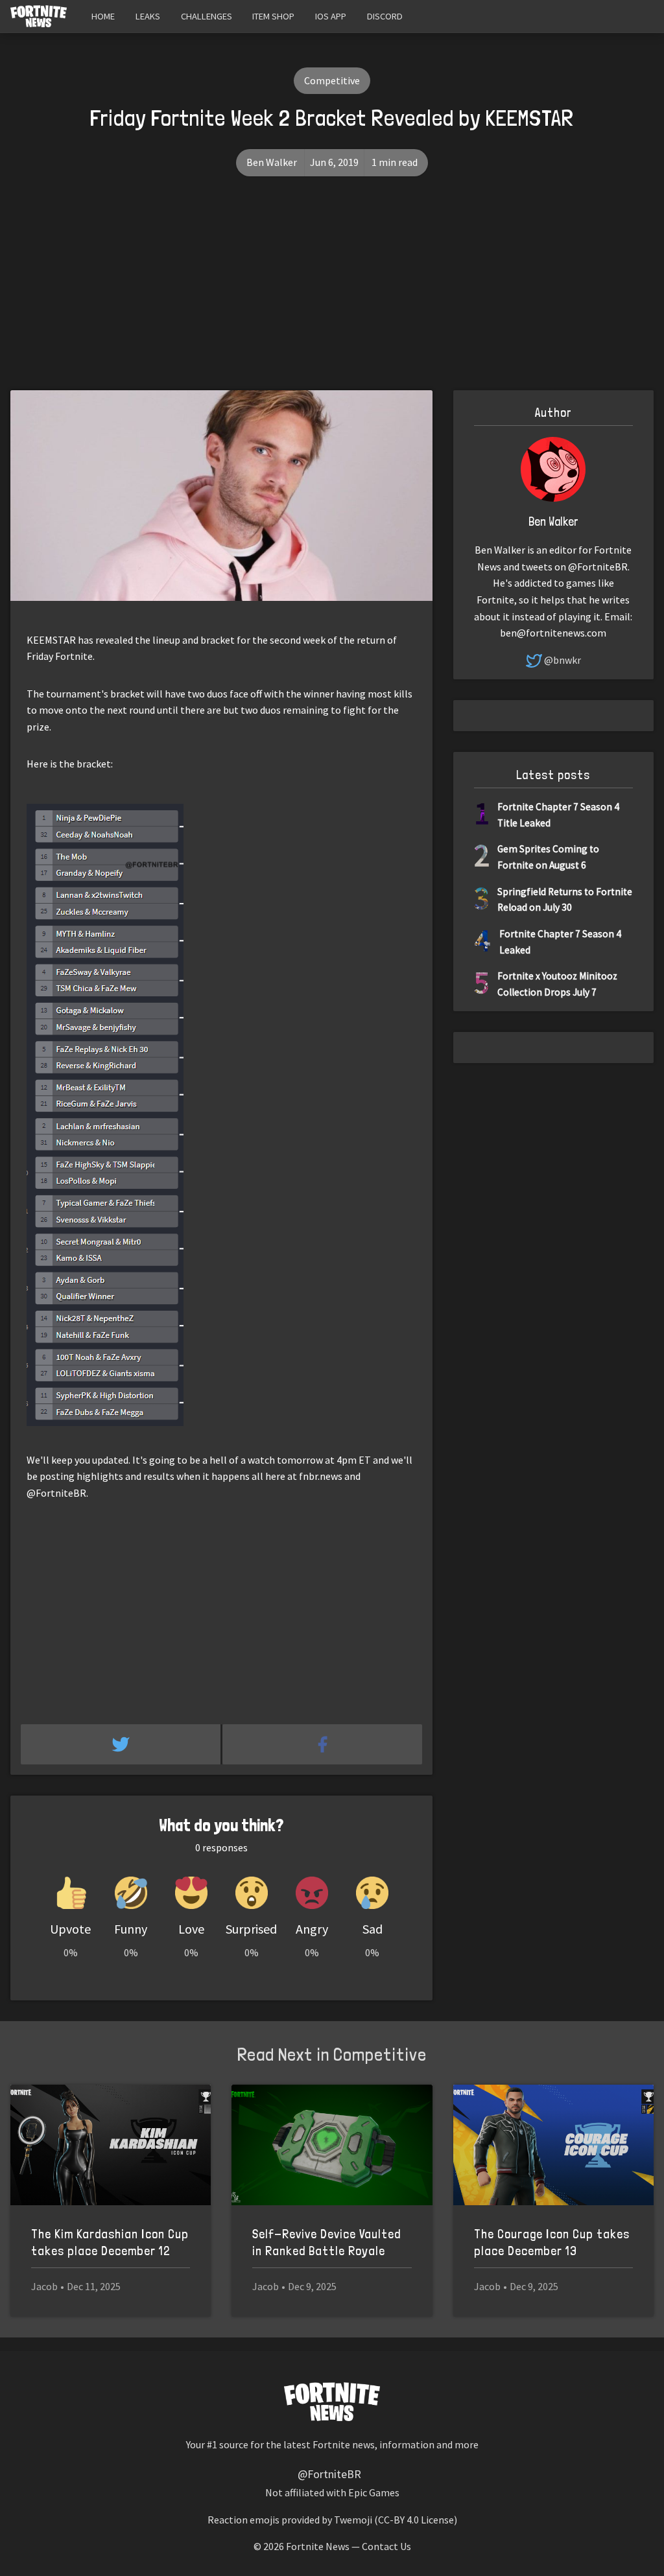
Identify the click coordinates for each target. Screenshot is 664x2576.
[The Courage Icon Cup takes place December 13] (553, 2145)
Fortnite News (318, 2546)
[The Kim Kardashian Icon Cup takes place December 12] (111, 2145)
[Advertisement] (332, 293)
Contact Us (386, 2546)
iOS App (331, 16)
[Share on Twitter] (122, 1744)
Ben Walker (272, 162)
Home (103, 16)
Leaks (148, 16)
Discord (385, 16)
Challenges (207, 16)
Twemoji (353, 2520)
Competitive (332, 80)
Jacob (44, 2286)
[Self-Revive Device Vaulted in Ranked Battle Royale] (332, 2145)
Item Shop (273, 16)
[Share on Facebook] (322, 1744)
